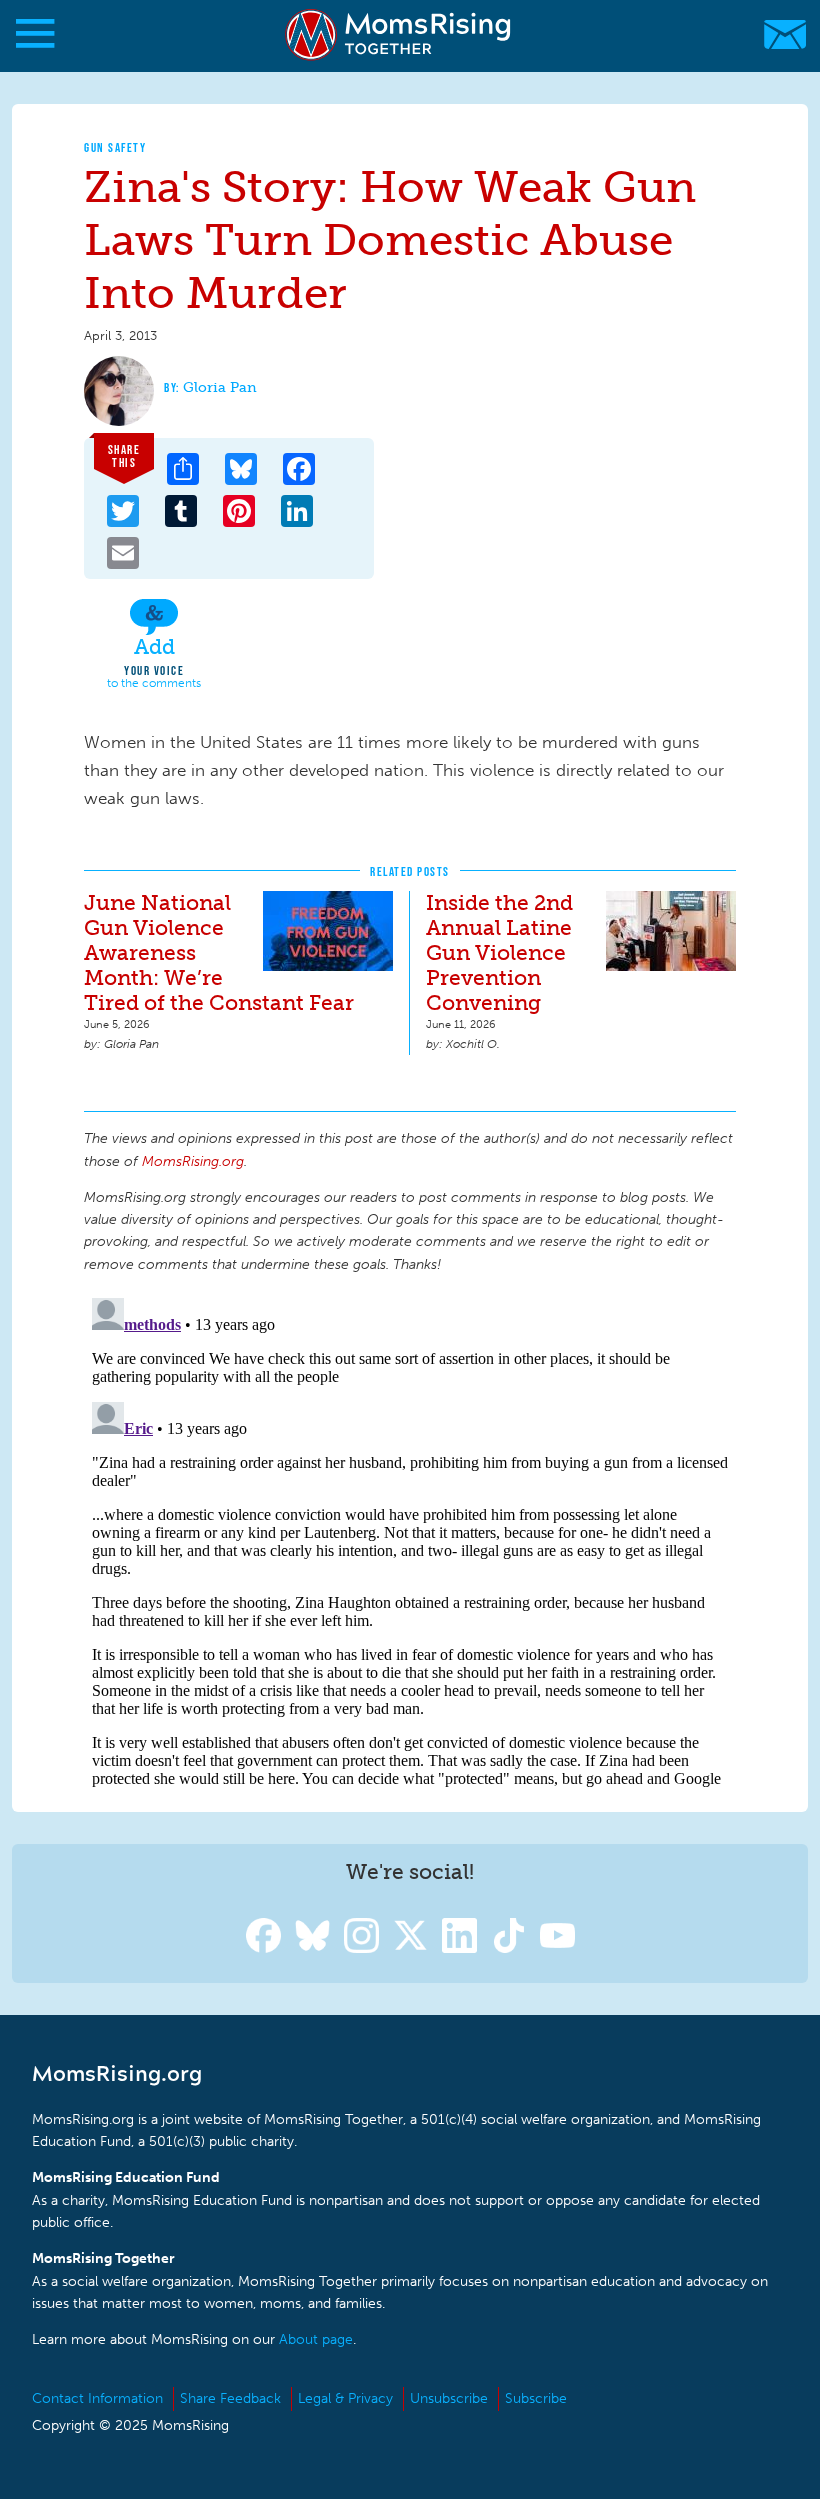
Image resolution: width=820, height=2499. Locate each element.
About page (316, 2339)
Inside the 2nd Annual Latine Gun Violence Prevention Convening (499, 952)
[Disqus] (410, 1540)
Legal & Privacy (345, 2398)
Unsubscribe (449, 2398)
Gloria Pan (220, 387)
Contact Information (97, 2398)
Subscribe (536, 2398)
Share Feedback (230, 2398)
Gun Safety (115, 147)
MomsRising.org (400, 34)
